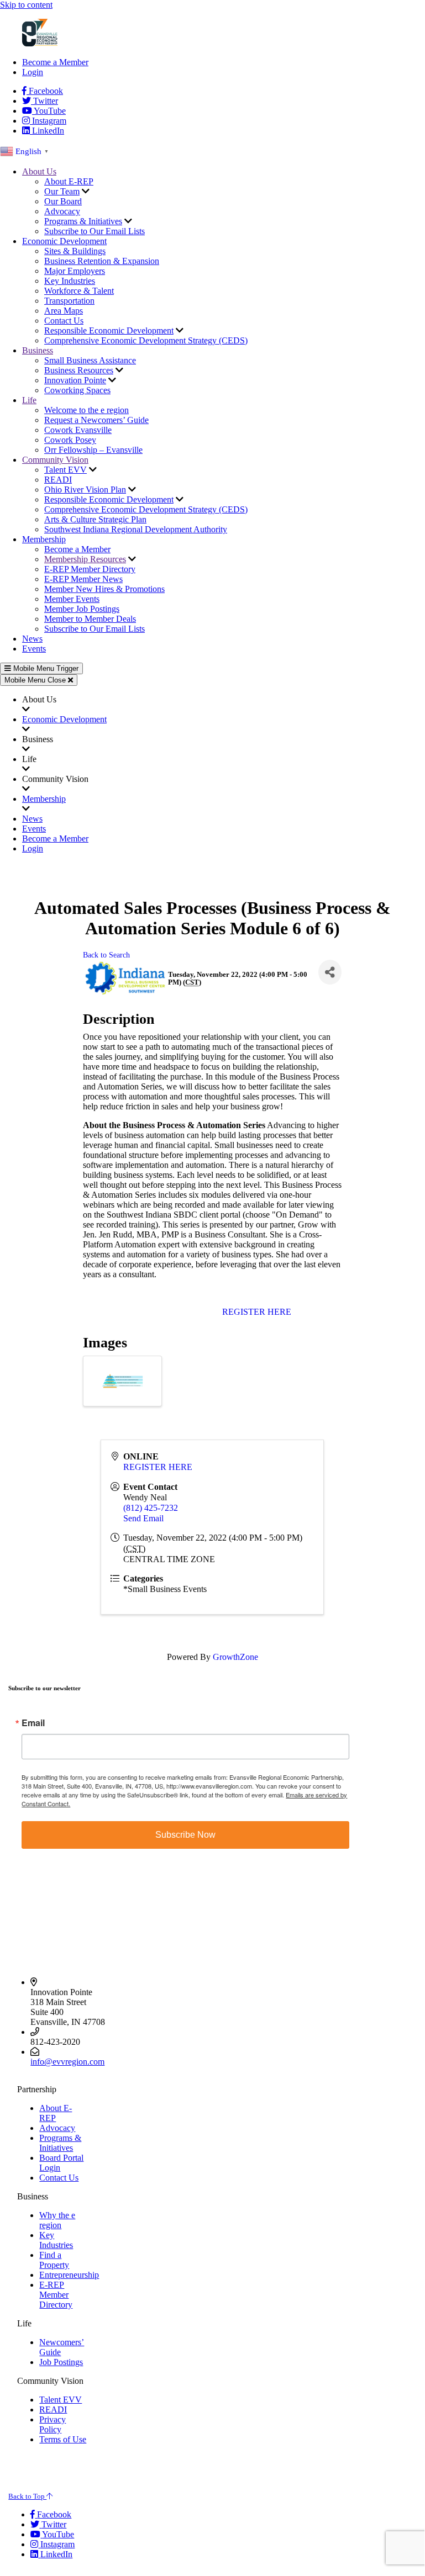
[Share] (330, 972)
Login (33, 72)
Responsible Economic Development (109, 330)
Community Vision (55, 460)
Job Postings (61, 2362)
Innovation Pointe (75, 380)
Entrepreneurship (69, 2275)
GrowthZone (235, 1657)
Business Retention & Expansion (102, 261)
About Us (39, 171)
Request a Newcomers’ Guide (96, 420)
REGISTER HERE (257, 1312)
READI (58, 480)
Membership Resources (85, 559)
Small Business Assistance (90, 360)
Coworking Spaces (77, 390)
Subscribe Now (185, 1835)
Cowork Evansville (78, 430)
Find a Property (54, 2260)
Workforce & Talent (79, 291)
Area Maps (64, 311)
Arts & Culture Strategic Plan (95, 519)
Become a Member (55, 62)
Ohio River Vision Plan (85, 490)
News (32, 639)
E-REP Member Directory (90, 569)
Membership (44, 539)
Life (29, 400)
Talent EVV (65, 470)
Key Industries (70, 281)
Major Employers (75, 271)
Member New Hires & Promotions (104, 589)
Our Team (62, 191)
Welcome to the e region (86, 410)
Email (33, 1723)
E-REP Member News (83, 579)
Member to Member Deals (90, 619)
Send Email (143, 1518)
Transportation (69, 301)
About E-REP (69, 181)
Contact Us (64, 321)
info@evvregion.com (67, 2062)
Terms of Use (63, 2439)
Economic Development (64, 241)
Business (38, 350)
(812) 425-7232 (151, 1508)
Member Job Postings (82, 609)
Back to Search (106, 955)
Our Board (63, 201)
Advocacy (62, 211)
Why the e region (57, 2220)
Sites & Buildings (75, 251)
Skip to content (26, 5)
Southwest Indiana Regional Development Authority (136, 529)
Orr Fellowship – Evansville (93, 450)
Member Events (72, 599)
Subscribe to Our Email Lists (95, 231)
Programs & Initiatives (83, 221)
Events (34, 649)
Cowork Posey (70, 440)
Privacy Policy (53, 2424)
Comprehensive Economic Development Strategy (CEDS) (146, 340)
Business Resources (79, 370)
